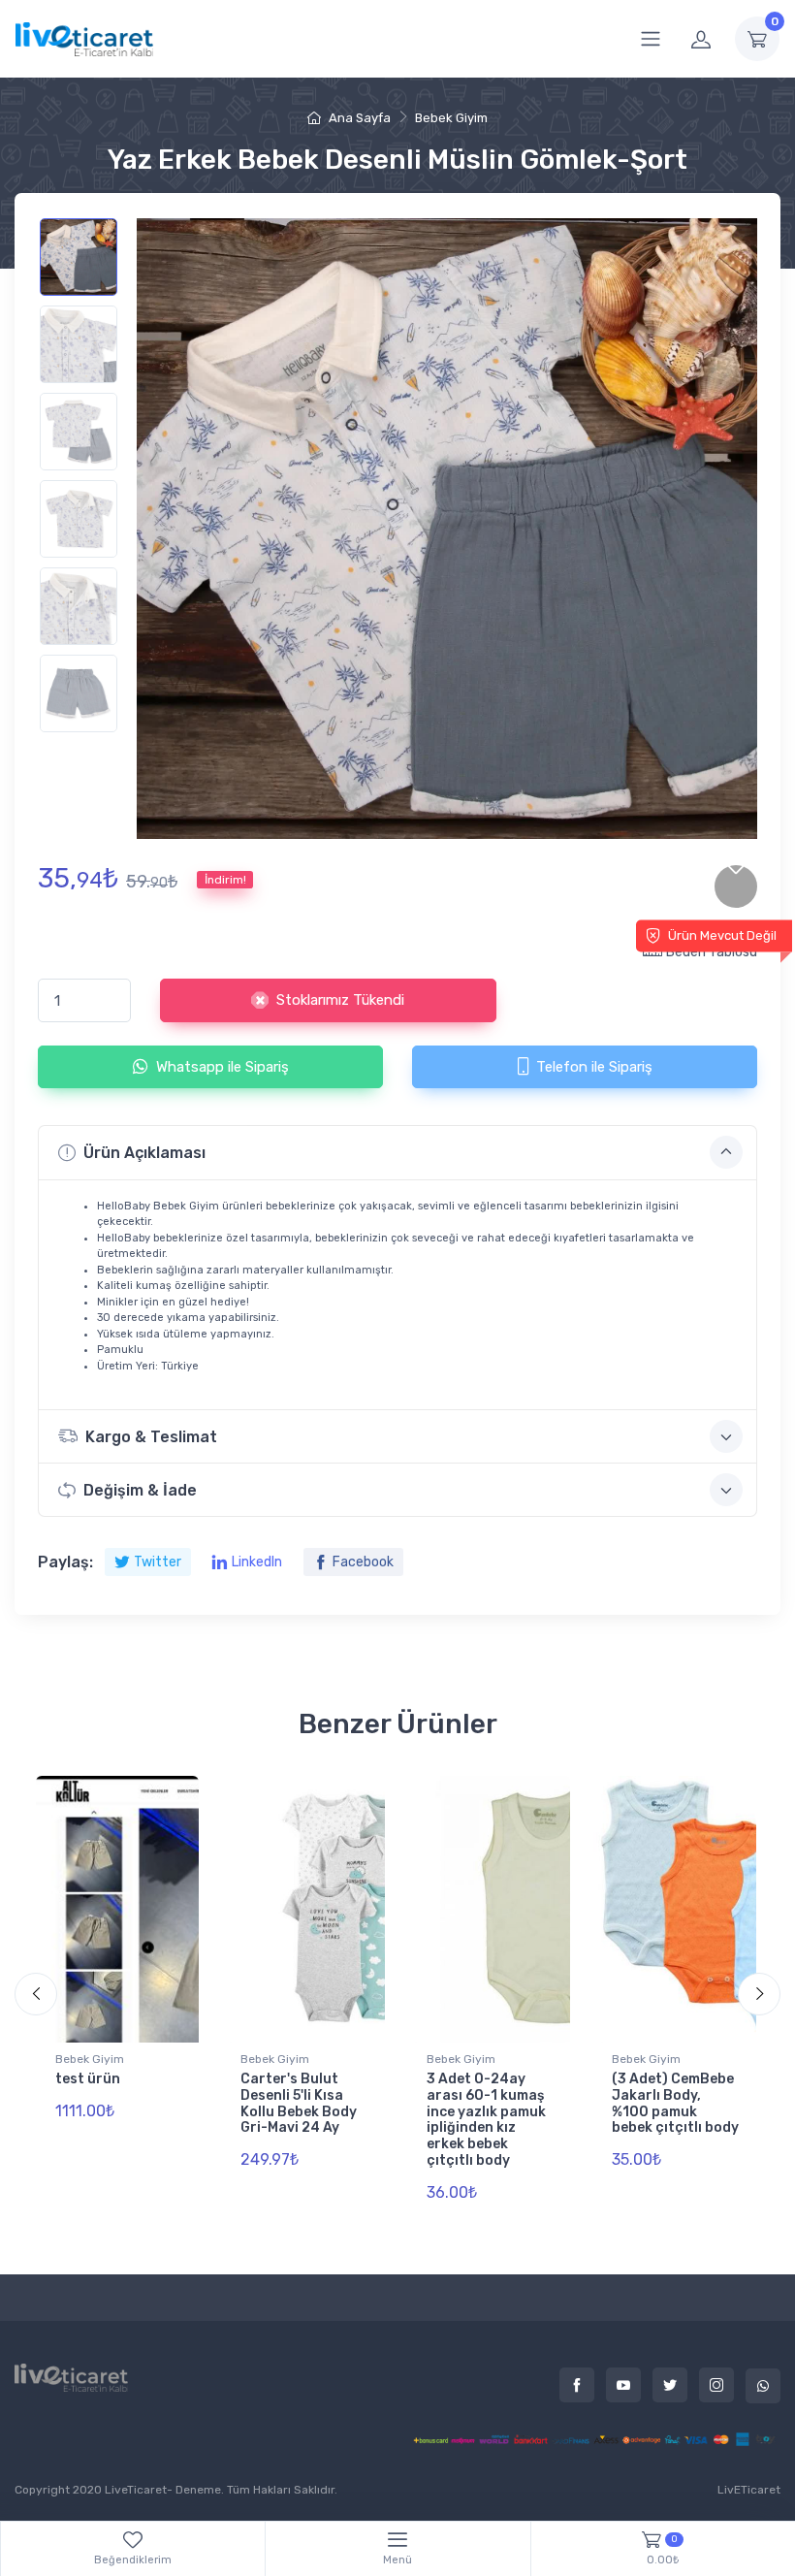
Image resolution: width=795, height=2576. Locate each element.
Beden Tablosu (712, 952)
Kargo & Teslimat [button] (151, 1437)
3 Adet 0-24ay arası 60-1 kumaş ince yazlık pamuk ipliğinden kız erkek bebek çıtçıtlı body (486, 2120)
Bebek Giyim (451, 118)
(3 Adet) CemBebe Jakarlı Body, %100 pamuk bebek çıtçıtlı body (675, 2103)
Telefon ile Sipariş (594, 1067)
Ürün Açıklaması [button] (144, 1153)
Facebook (363, 1562)
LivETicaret (749, 2490)
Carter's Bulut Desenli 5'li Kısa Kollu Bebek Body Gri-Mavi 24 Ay (299, 2103)
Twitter (158, 1562)
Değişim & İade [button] (140, 1490)
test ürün (88, 2079)
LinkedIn (257, 1562)
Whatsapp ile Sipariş (223, 1067)
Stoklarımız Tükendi (340, 1000)
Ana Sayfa (358, 118)
